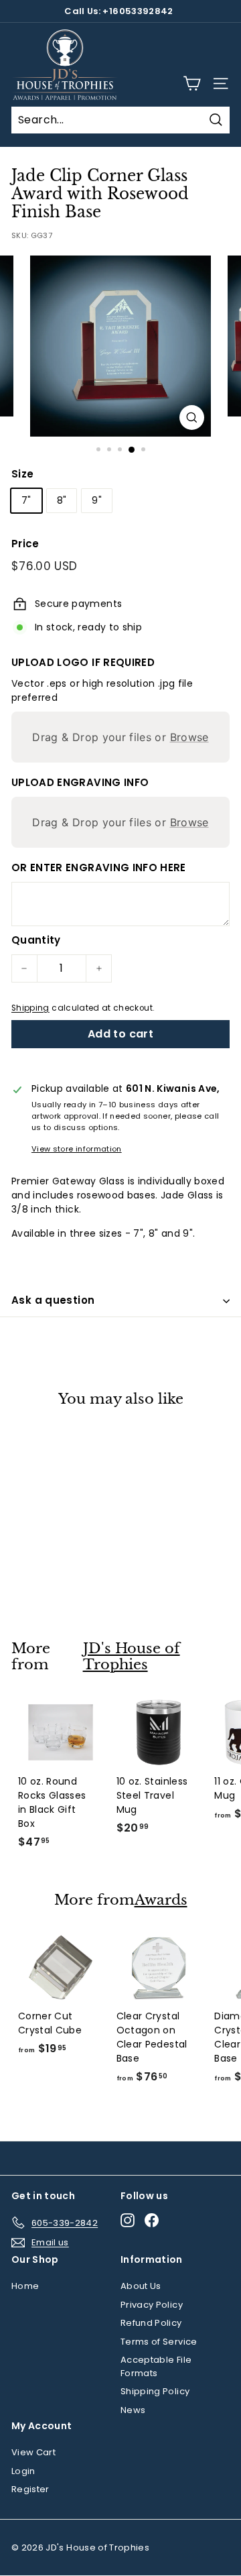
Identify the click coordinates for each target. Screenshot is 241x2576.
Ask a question (53, 1300)
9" (97, 500)
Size (22, 474)
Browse (189, 737)
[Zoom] (192, 417)
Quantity (36, 940)
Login (23, 2471)
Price (25, 544)
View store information (77, 1149)
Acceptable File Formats (156, 2366)
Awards (161, 1900)
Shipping (30, 1008)
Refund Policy (151, 2323)
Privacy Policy (152, 2305)
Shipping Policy (155, 2391)
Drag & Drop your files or (120, 737)
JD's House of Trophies (132, 1657)
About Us (141, 2286)
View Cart (33, 2452)
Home (25, 2286)
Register (30, 2489)
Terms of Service (159, 2342)
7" (26, 500)
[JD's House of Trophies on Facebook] (152, 2220)
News (133, 2410)
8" (62, 500)
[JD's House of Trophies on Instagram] (128, 2220)
